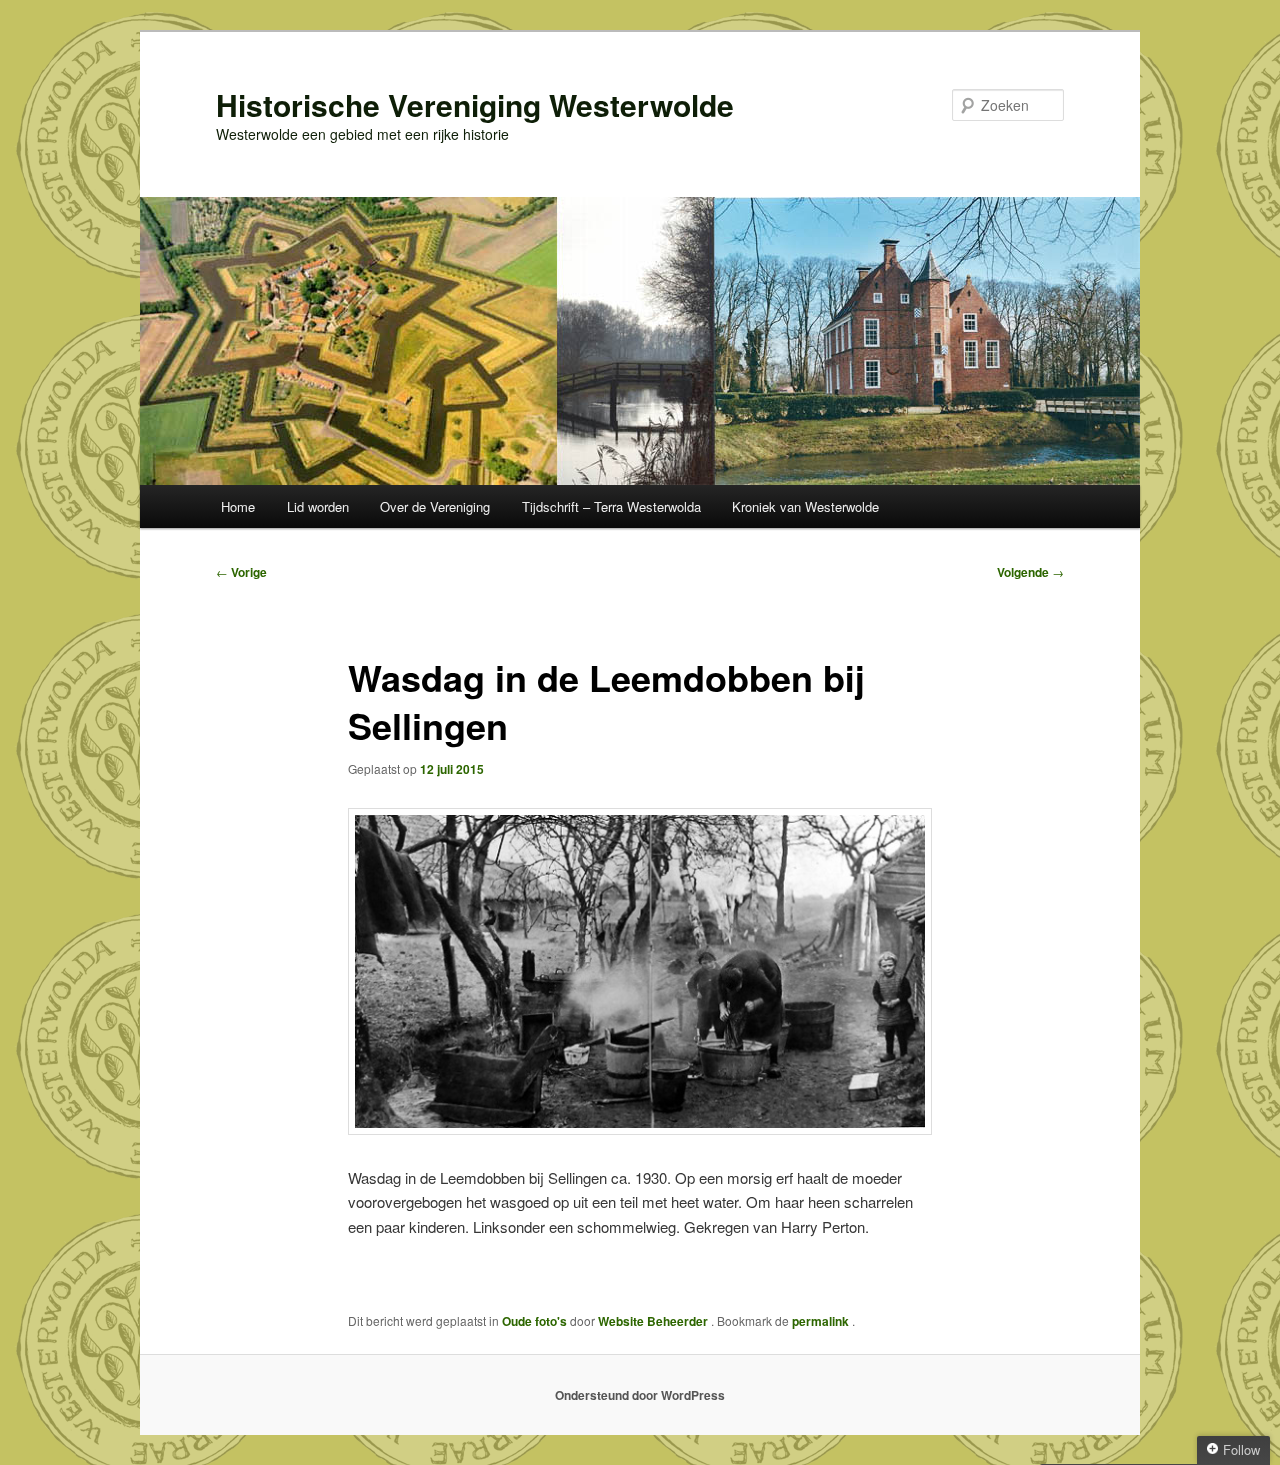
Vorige (241, 572)
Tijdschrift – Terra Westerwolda (611, 506)
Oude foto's (534, 1321)
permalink (822, 1321)
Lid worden (318, 506)
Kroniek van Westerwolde (805, 506)
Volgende (1030, 572)
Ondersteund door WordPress (640, 1395)
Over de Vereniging (435, 506)
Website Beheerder (654, 1321)
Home (238, 506)
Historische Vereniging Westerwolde (475, 104)
